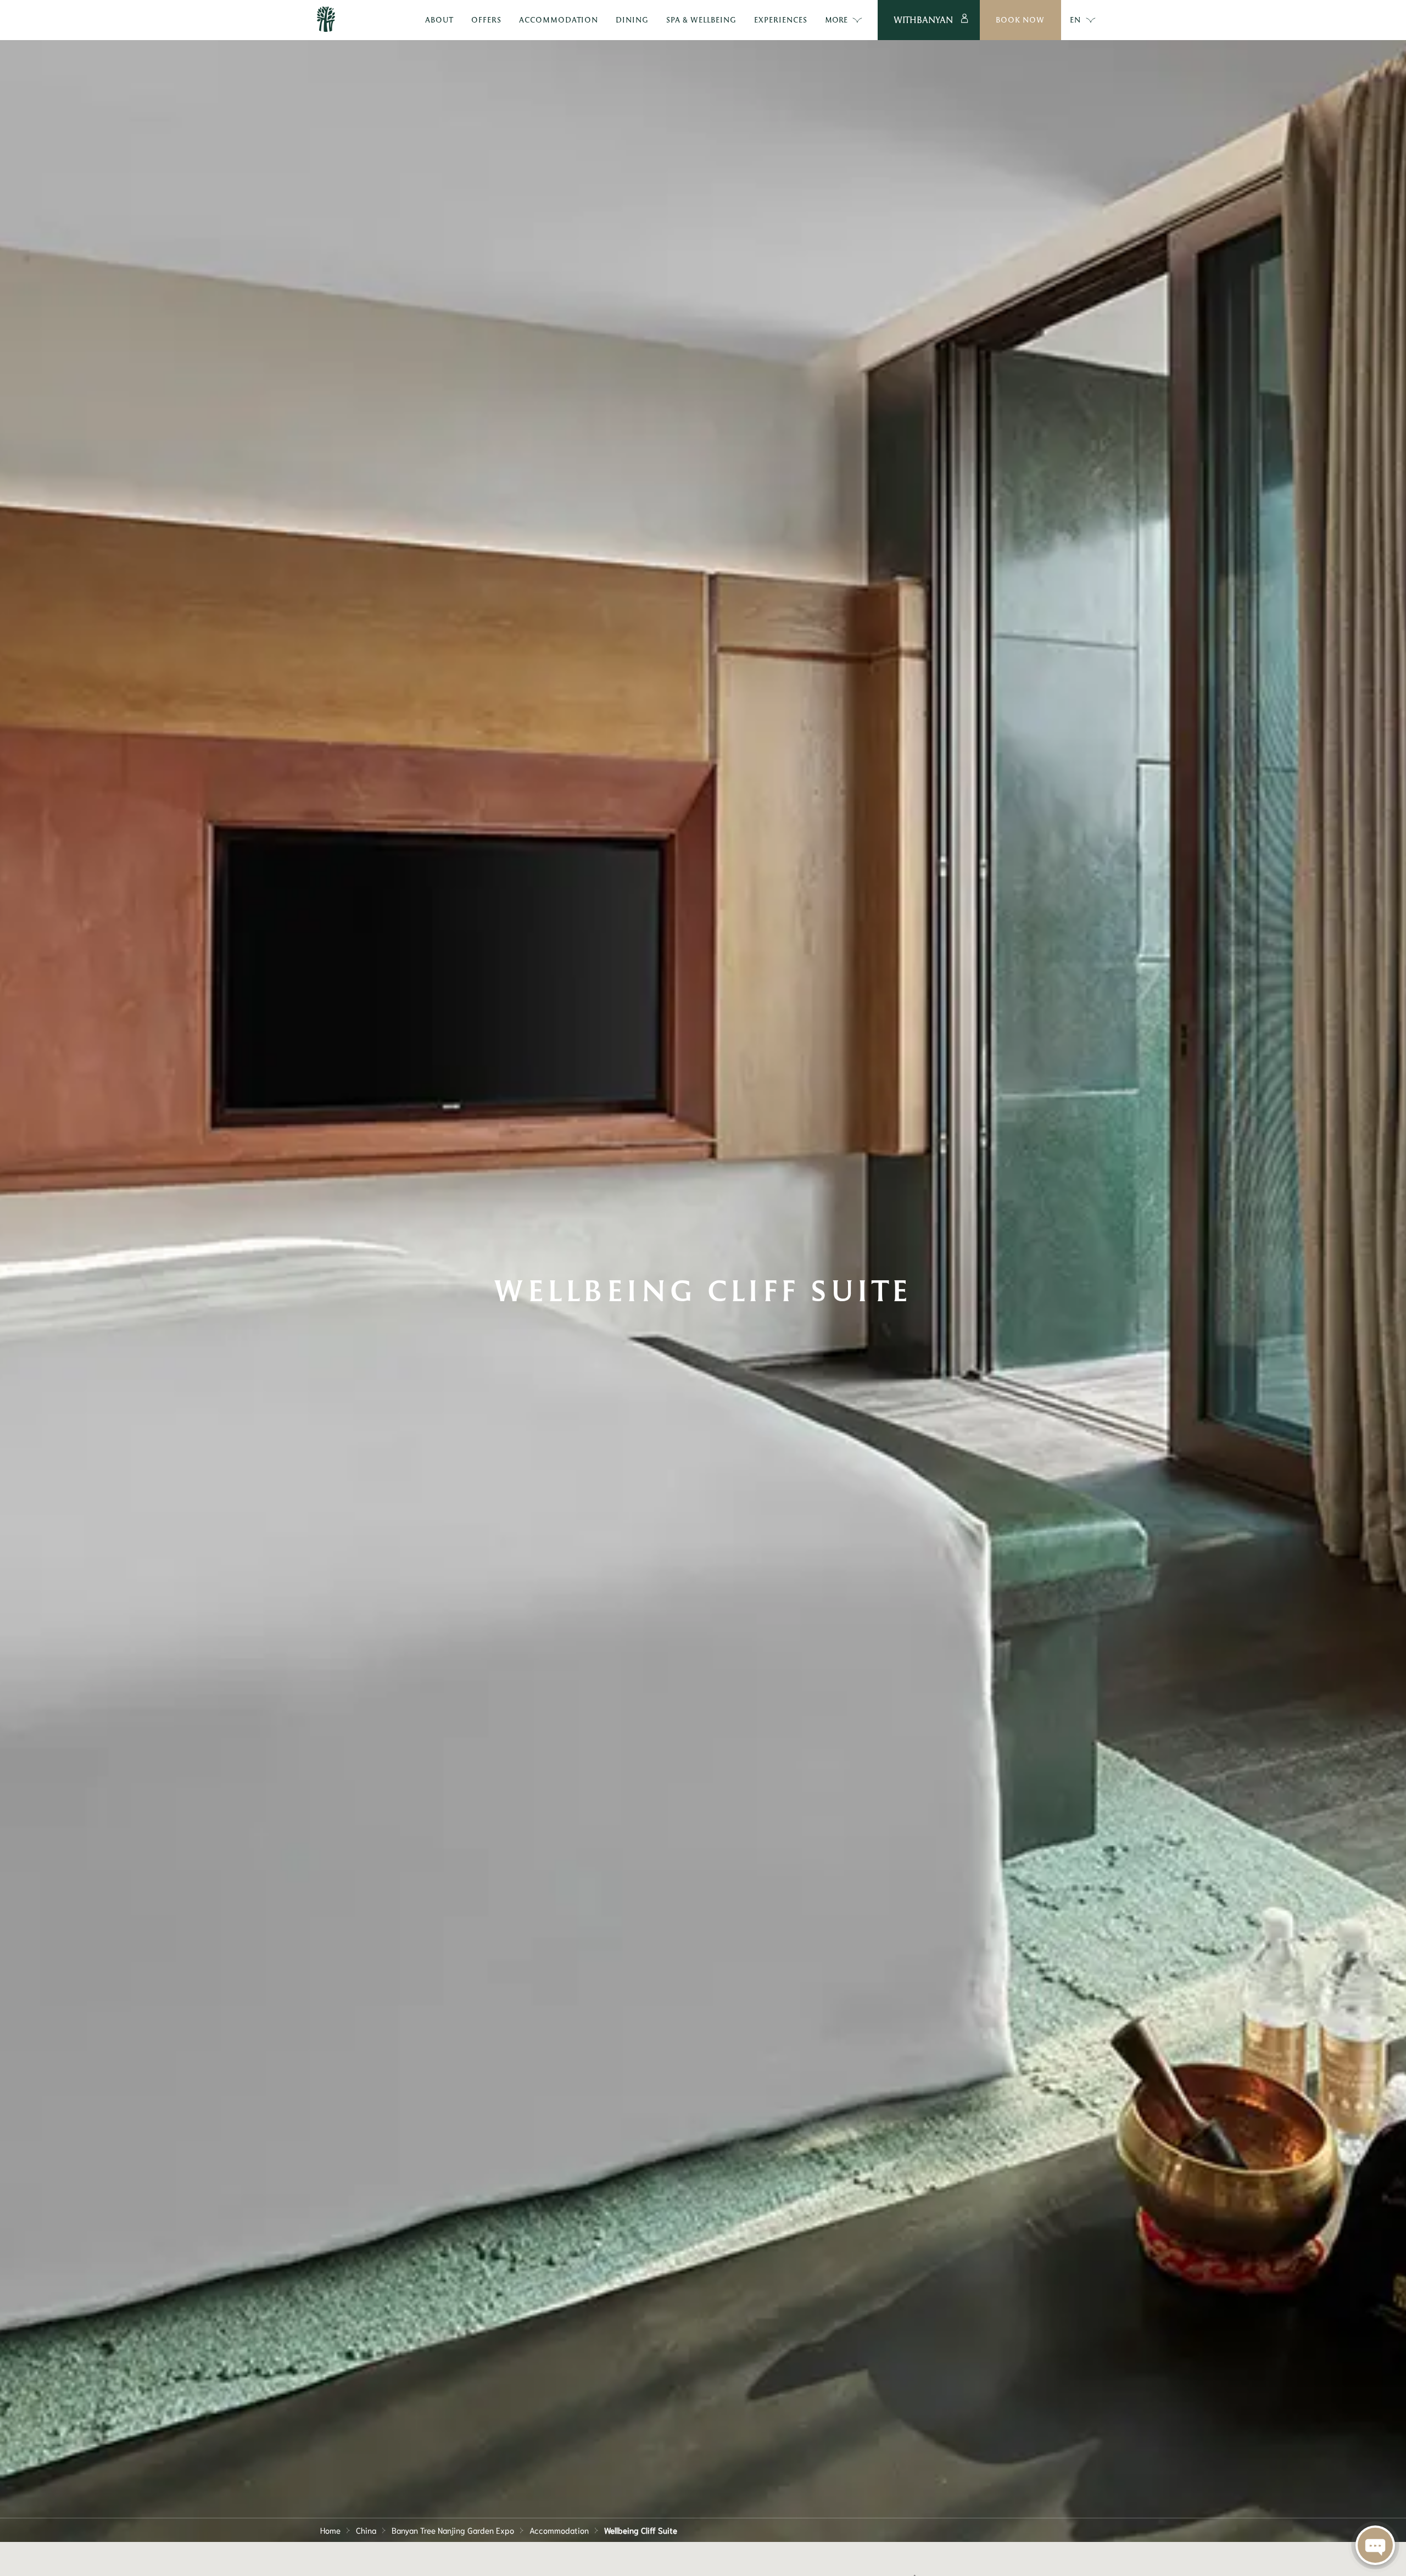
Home (330, 2530)
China (366, 2530)
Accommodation (559, 2530)
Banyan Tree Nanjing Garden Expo (453, 2530)
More (836, 19)
